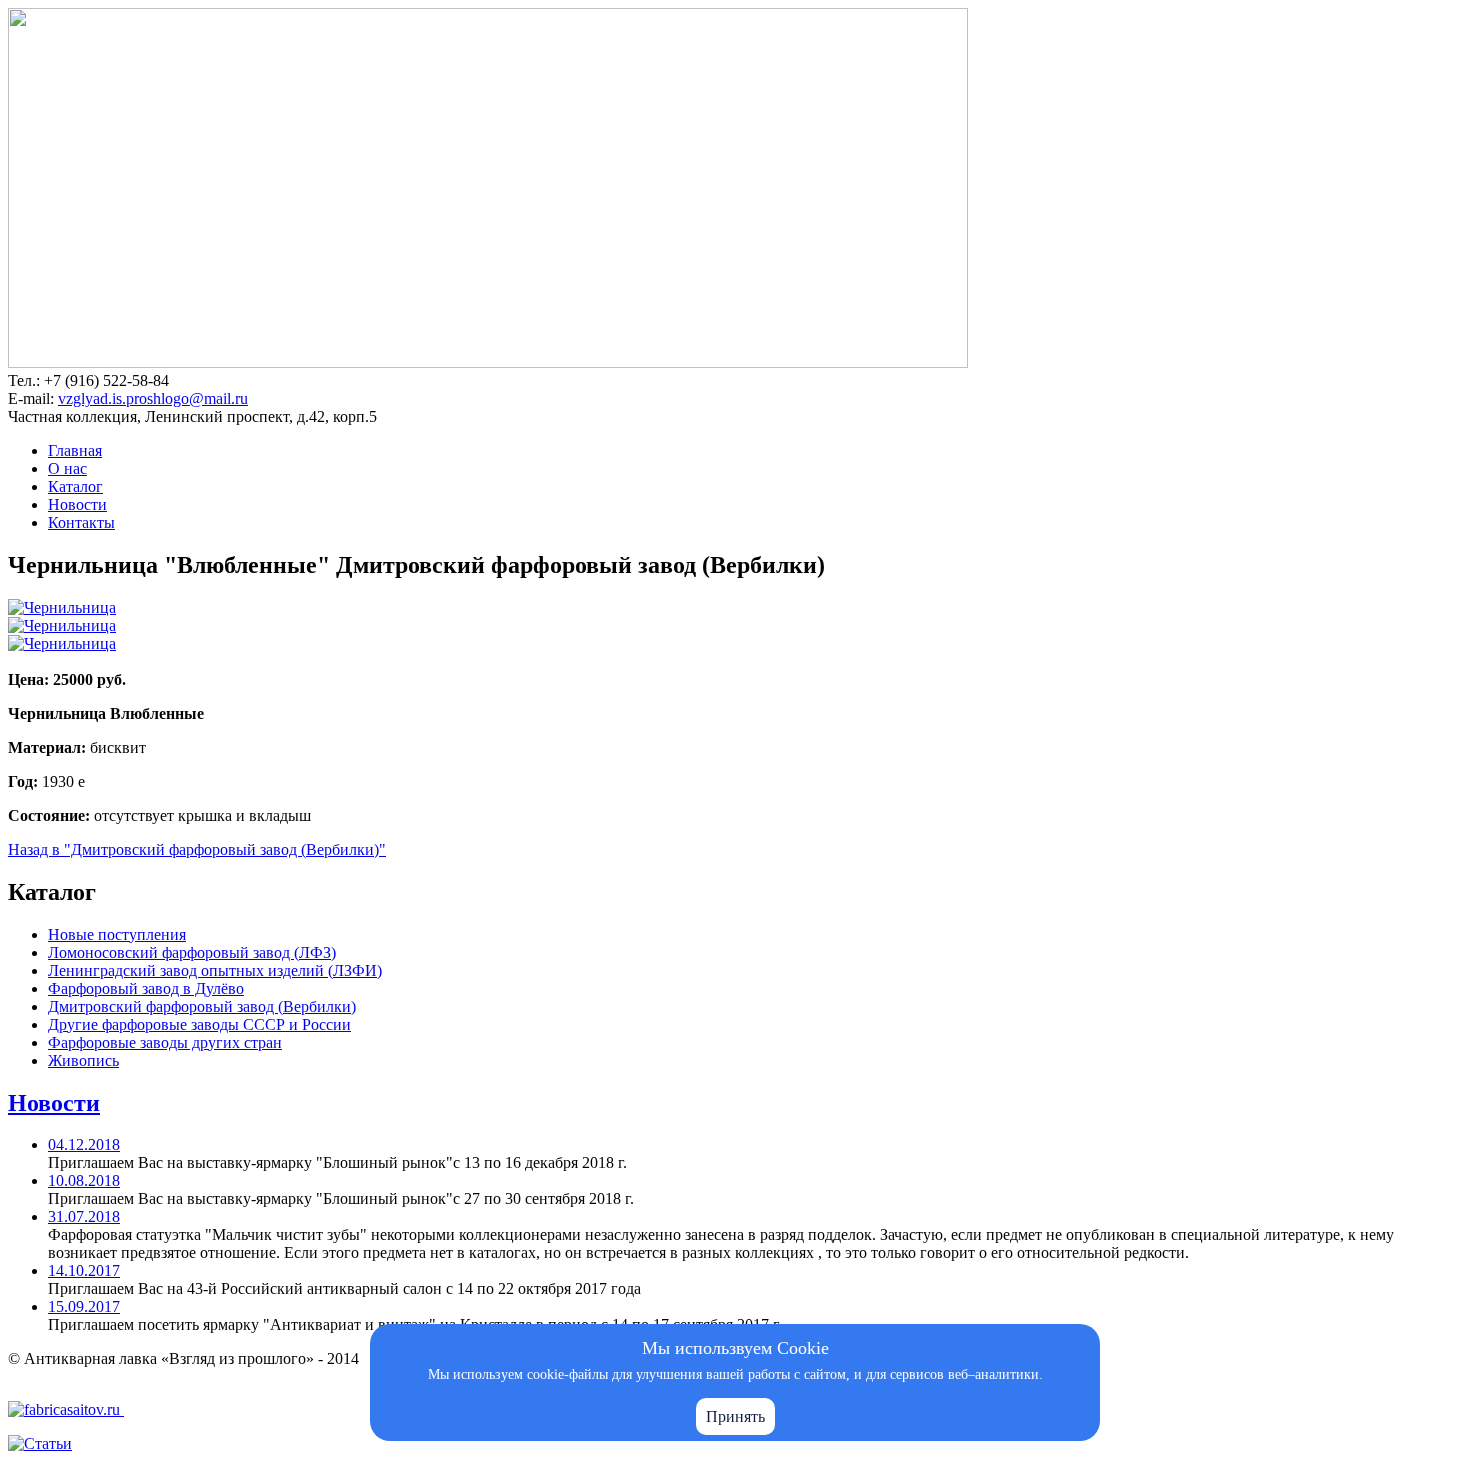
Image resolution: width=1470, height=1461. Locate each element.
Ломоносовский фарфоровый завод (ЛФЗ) (192, 952)
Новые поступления (117, 934)
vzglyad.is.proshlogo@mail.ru (153, 398)
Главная (75, 450)
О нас (67, 468)
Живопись (83, 1060)
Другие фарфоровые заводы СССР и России (199, 1024)
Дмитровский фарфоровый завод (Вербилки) (202, 1006)
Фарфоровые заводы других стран (165, 1042)
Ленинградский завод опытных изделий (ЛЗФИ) (215, 970)
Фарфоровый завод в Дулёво (146, 988)
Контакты (81, 522)
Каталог (75, 486)
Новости (77, 504)
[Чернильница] (62, 607)
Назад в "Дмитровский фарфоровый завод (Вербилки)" (197, 849)
